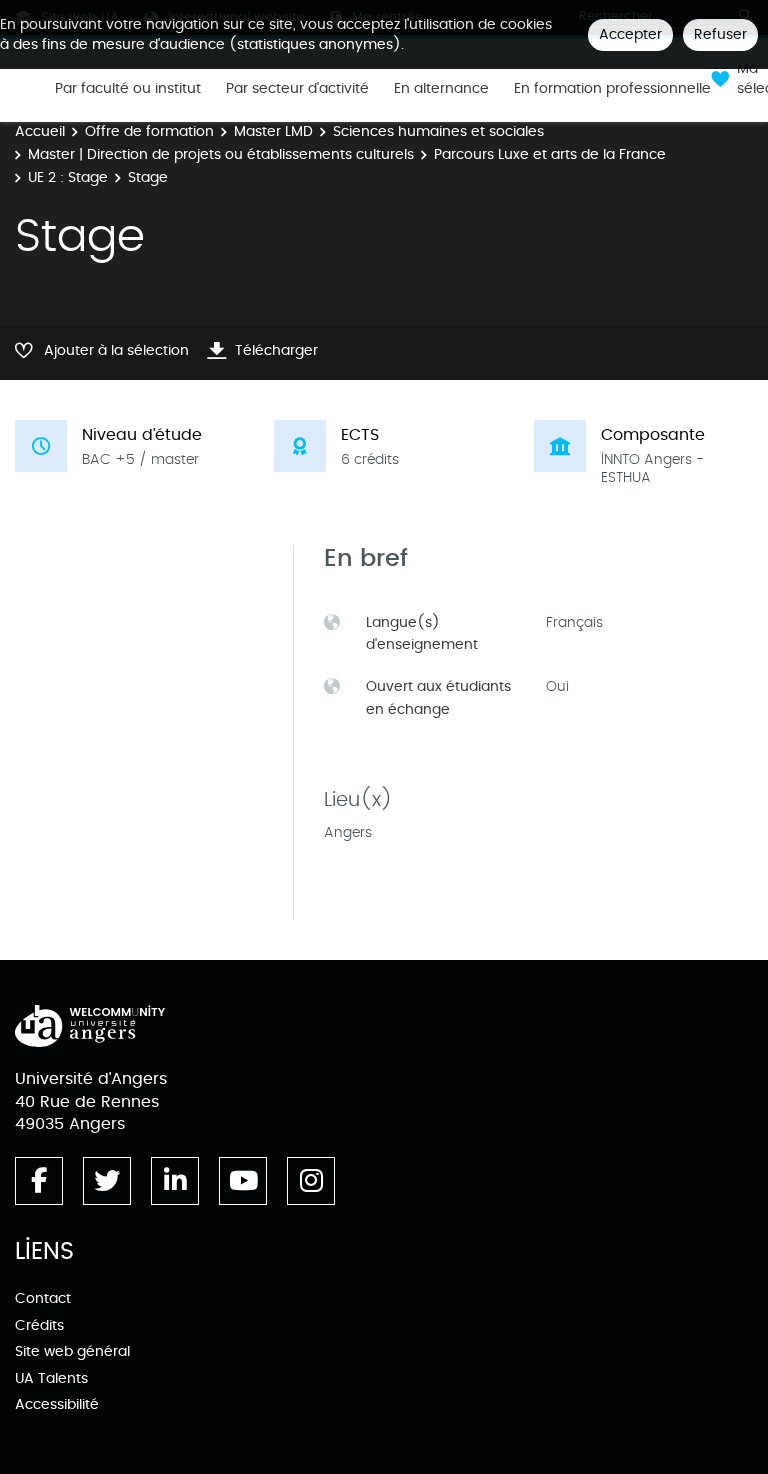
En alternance (441, 89)
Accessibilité (57, 1404)
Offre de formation (149, 131)
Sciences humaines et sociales (438, 131)
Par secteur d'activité (297, 89)
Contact (43, 1298)
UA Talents (51, 1378)
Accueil (40, 131)
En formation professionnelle (612, 89)
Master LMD (273, 131)
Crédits (39, 1325)
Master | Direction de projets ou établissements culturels (221, 154)
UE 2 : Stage (68, 177)
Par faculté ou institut (128, 89)
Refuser (720, 34)
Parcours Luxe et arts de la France (550, 154)
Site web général (72, 1351)
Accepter (630, 34)
